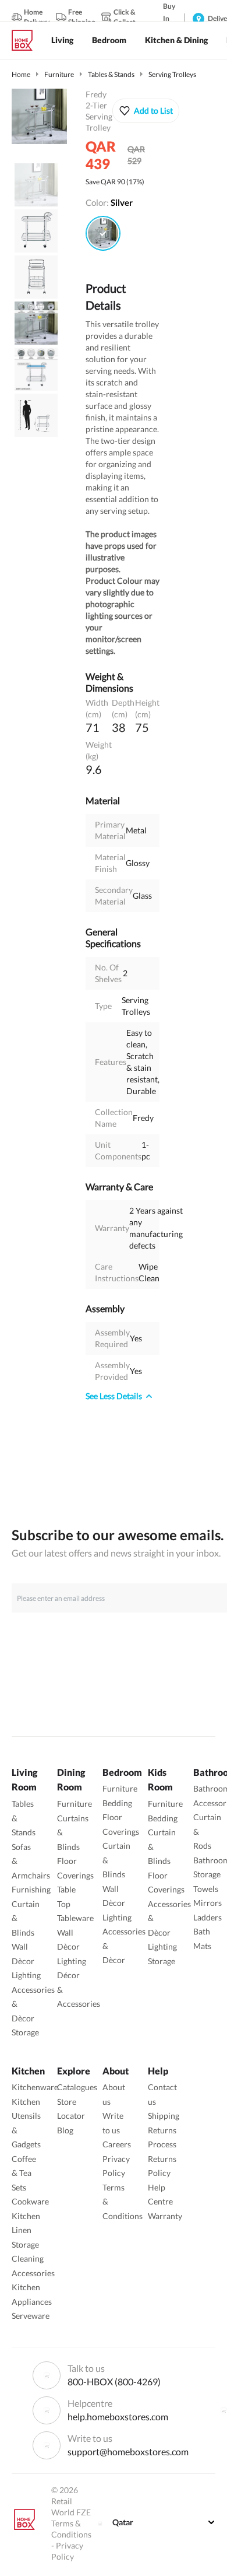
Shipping (164, 2116)
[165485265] (103, 233)
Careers (117, 2144)
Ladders (208, 1917)
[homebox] (27, 40)
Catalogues (77, 2087)
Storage (25, 2032)
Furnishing (31, 1889)
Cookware (30, 2201)
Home (21, 74)
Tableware (75, 1918)
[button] (146, 111)
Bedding (117, 1803)
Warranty (165, 2216)
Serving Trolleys (172, 74)
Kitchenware (35, 2087)
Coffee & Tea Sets (24, 2173)
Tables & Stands (111, 74)
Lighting (26, 1975)
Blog (65, 2130)
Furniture (59, 74)
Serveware (31, 2316)
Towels (206, 1889)
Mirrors (208, 1903)
